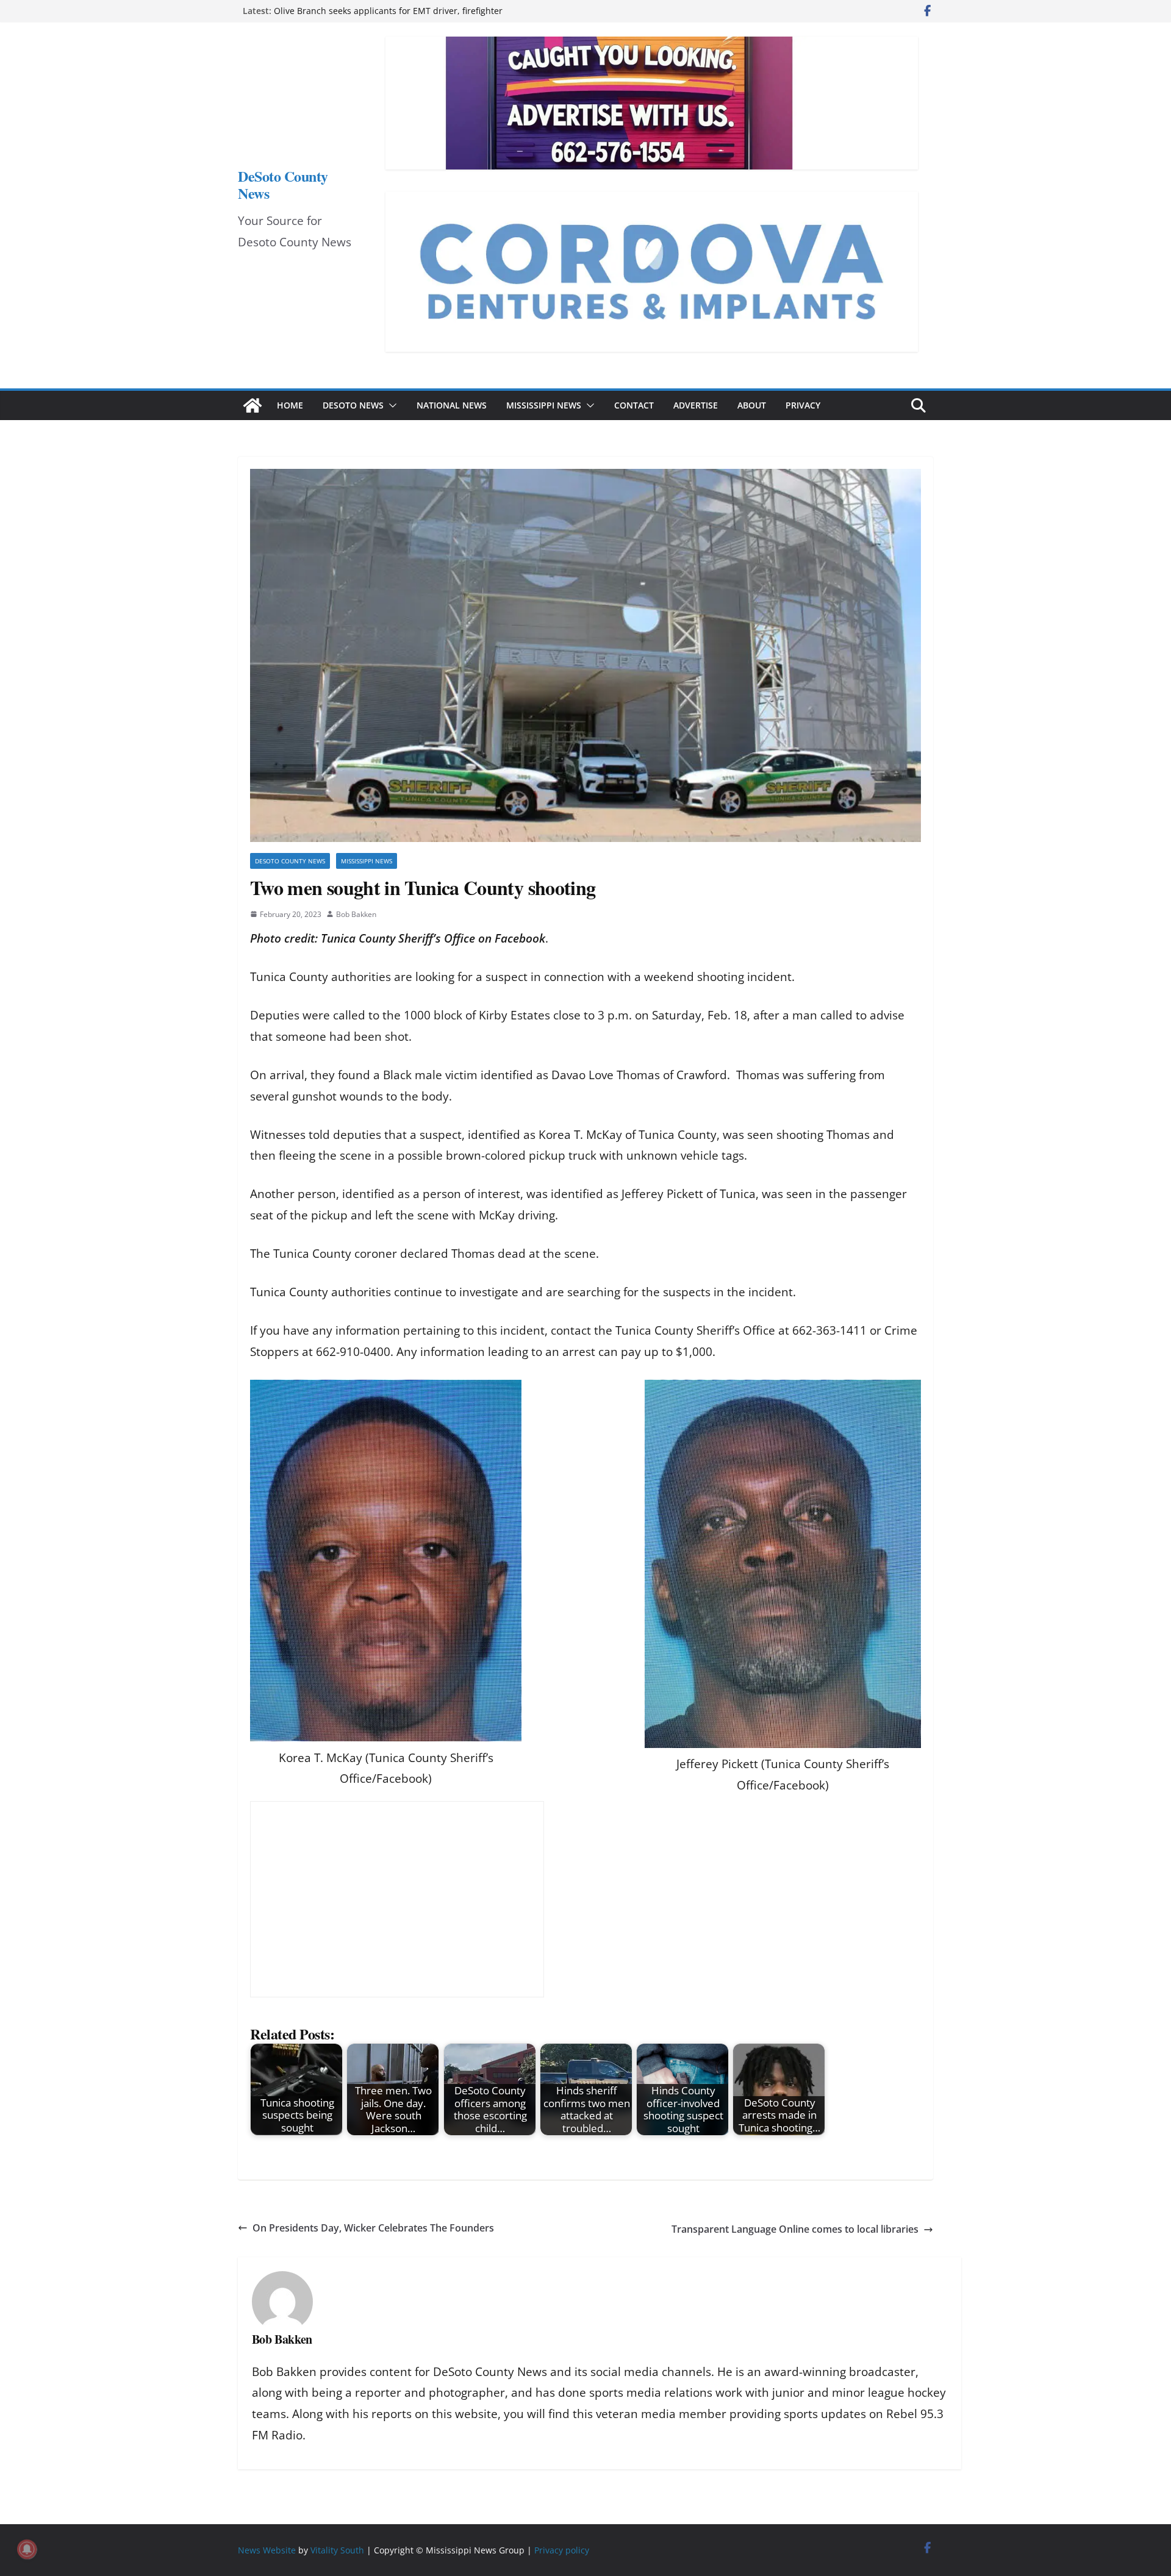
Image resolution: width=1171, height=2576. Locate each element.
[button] (390, 405)
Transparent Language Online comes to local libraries (795, 2229)
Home (290, 405)
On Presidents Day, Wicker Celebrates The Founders (373, 2228)
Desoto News (353, 405)
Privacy (803, 405)
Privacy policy (562, 2550)
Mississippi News (544, 405)
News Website (267, 2550)
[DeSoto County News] (252, 405)
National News (452, 405)
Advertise (696, 405)
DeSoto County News (283, 184)
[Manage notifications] (27, 2549)
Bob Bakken (356, 914)
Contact (634, 405)
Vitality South (337, 2550)
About (752, 405)
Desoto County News (290, 861)
